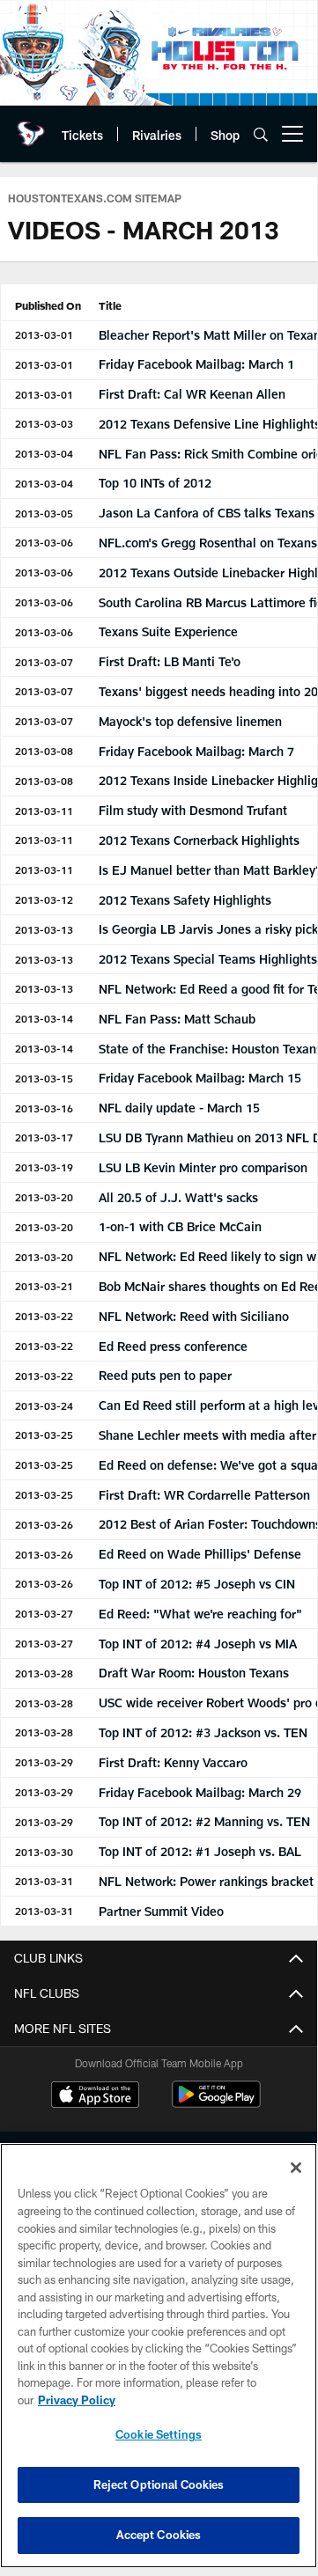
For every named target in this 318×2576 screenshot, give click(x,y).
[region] (159, 2356)
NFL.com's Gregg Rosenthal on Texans (208, 543)
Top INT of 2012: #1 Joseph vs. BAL (200, 1851)
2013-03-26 (44, 1524)
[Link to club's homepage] (31, 127)
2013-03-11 (44, 811)
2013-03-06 (44, 542)
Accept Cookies (159, 2535)
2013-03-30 (44, 1852)
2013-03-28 (44, 1673)
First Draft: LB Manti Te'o (170, 661)
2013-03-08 (44, 751)
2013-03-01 (44, 334)
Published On (48, 305)
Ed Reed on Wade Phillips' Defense (200, 1554)
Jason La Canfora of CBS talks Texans (207, 513)
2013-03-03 (44, 423)
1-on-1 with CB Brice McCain (180, 1226)
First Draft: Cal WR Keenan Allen (192, 394)
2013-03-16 (44, 1108)
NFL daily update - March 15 (179, 1108)
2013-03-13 (44, 929)
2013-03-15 (44, 1078)
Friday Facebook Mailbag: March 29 (200, 1792)
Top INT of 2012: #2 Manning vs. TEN (204, 1821)
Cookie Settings (159, 2434)
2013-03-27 (44, 1613)
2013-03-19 (44, 1167)
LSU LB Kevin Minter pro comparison (203, 1167)
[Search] (261, 134)
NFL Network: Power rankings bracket (206, 1881)
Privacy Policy (77, 2400)
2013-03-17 (44, 1137)
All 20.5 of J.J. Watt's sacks (178, 1197)
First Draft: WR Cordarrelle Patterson (204, 1495)
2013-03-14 (44, 1018)
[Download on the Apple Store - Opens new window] (95, 2096)
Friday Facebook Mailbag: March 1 (196, 364)
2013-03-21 (44, 1286)
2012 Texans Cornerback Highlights (199, 840)
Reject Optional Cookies (159, 2484)
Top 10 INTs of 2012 (155, 483)
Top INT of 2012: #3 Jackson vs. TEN (203, 1732)
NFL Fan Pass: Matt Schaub (177, 1019)
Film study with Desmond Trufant (193, 810)
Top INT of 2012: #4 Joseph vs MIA (198, 1644)
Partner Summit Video (161, 1911)
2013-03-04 (44, 453)
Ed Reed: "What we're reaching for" (200, 1614)
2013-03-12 (44, 899)
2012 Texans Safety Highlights (185, 900)
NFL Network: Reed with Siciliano (194, 1316)
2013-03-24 (44, 1405)
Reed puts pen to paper (165, 1375)
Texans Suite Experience (168, 631)
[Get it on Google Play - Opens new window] (216, 2103)
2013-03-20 (44, 1197)
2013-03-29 (44, 1762)
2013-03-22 (44, 1316)
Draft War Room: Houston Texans (194, 1673)
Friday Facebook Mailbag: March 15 (200, 1078)
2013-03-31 (44, 1881)
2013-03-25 (44, 1435)
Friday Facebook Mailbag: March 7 (196, 751)
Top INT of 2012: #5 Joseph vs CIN (197, 1584)
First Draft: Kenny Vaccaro (173, 1762)
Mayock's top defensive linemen (190, 721)
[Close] (296, 2168)
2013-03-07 (44, 662)
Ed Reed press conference (173, 1346)
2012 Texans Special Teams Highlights (208, 959)
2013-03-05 (44, 513)
